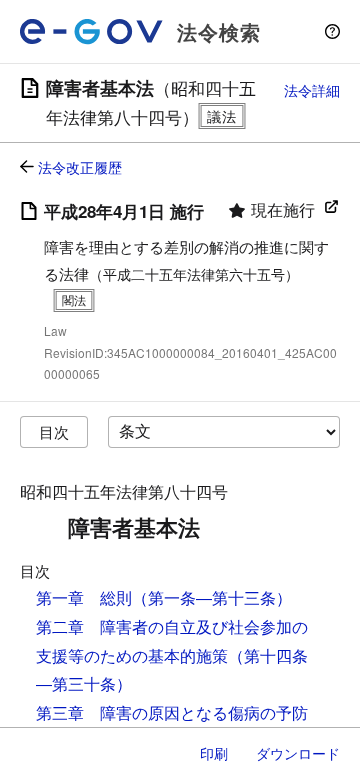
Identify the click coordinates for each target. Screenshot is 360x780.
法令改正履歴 (80, 167)
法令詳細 (312, 90)
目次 (54, 431)
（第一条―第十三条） (212, 597)
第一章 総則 (84, 597)
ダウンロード (298, 753)
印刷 (214, 753)
